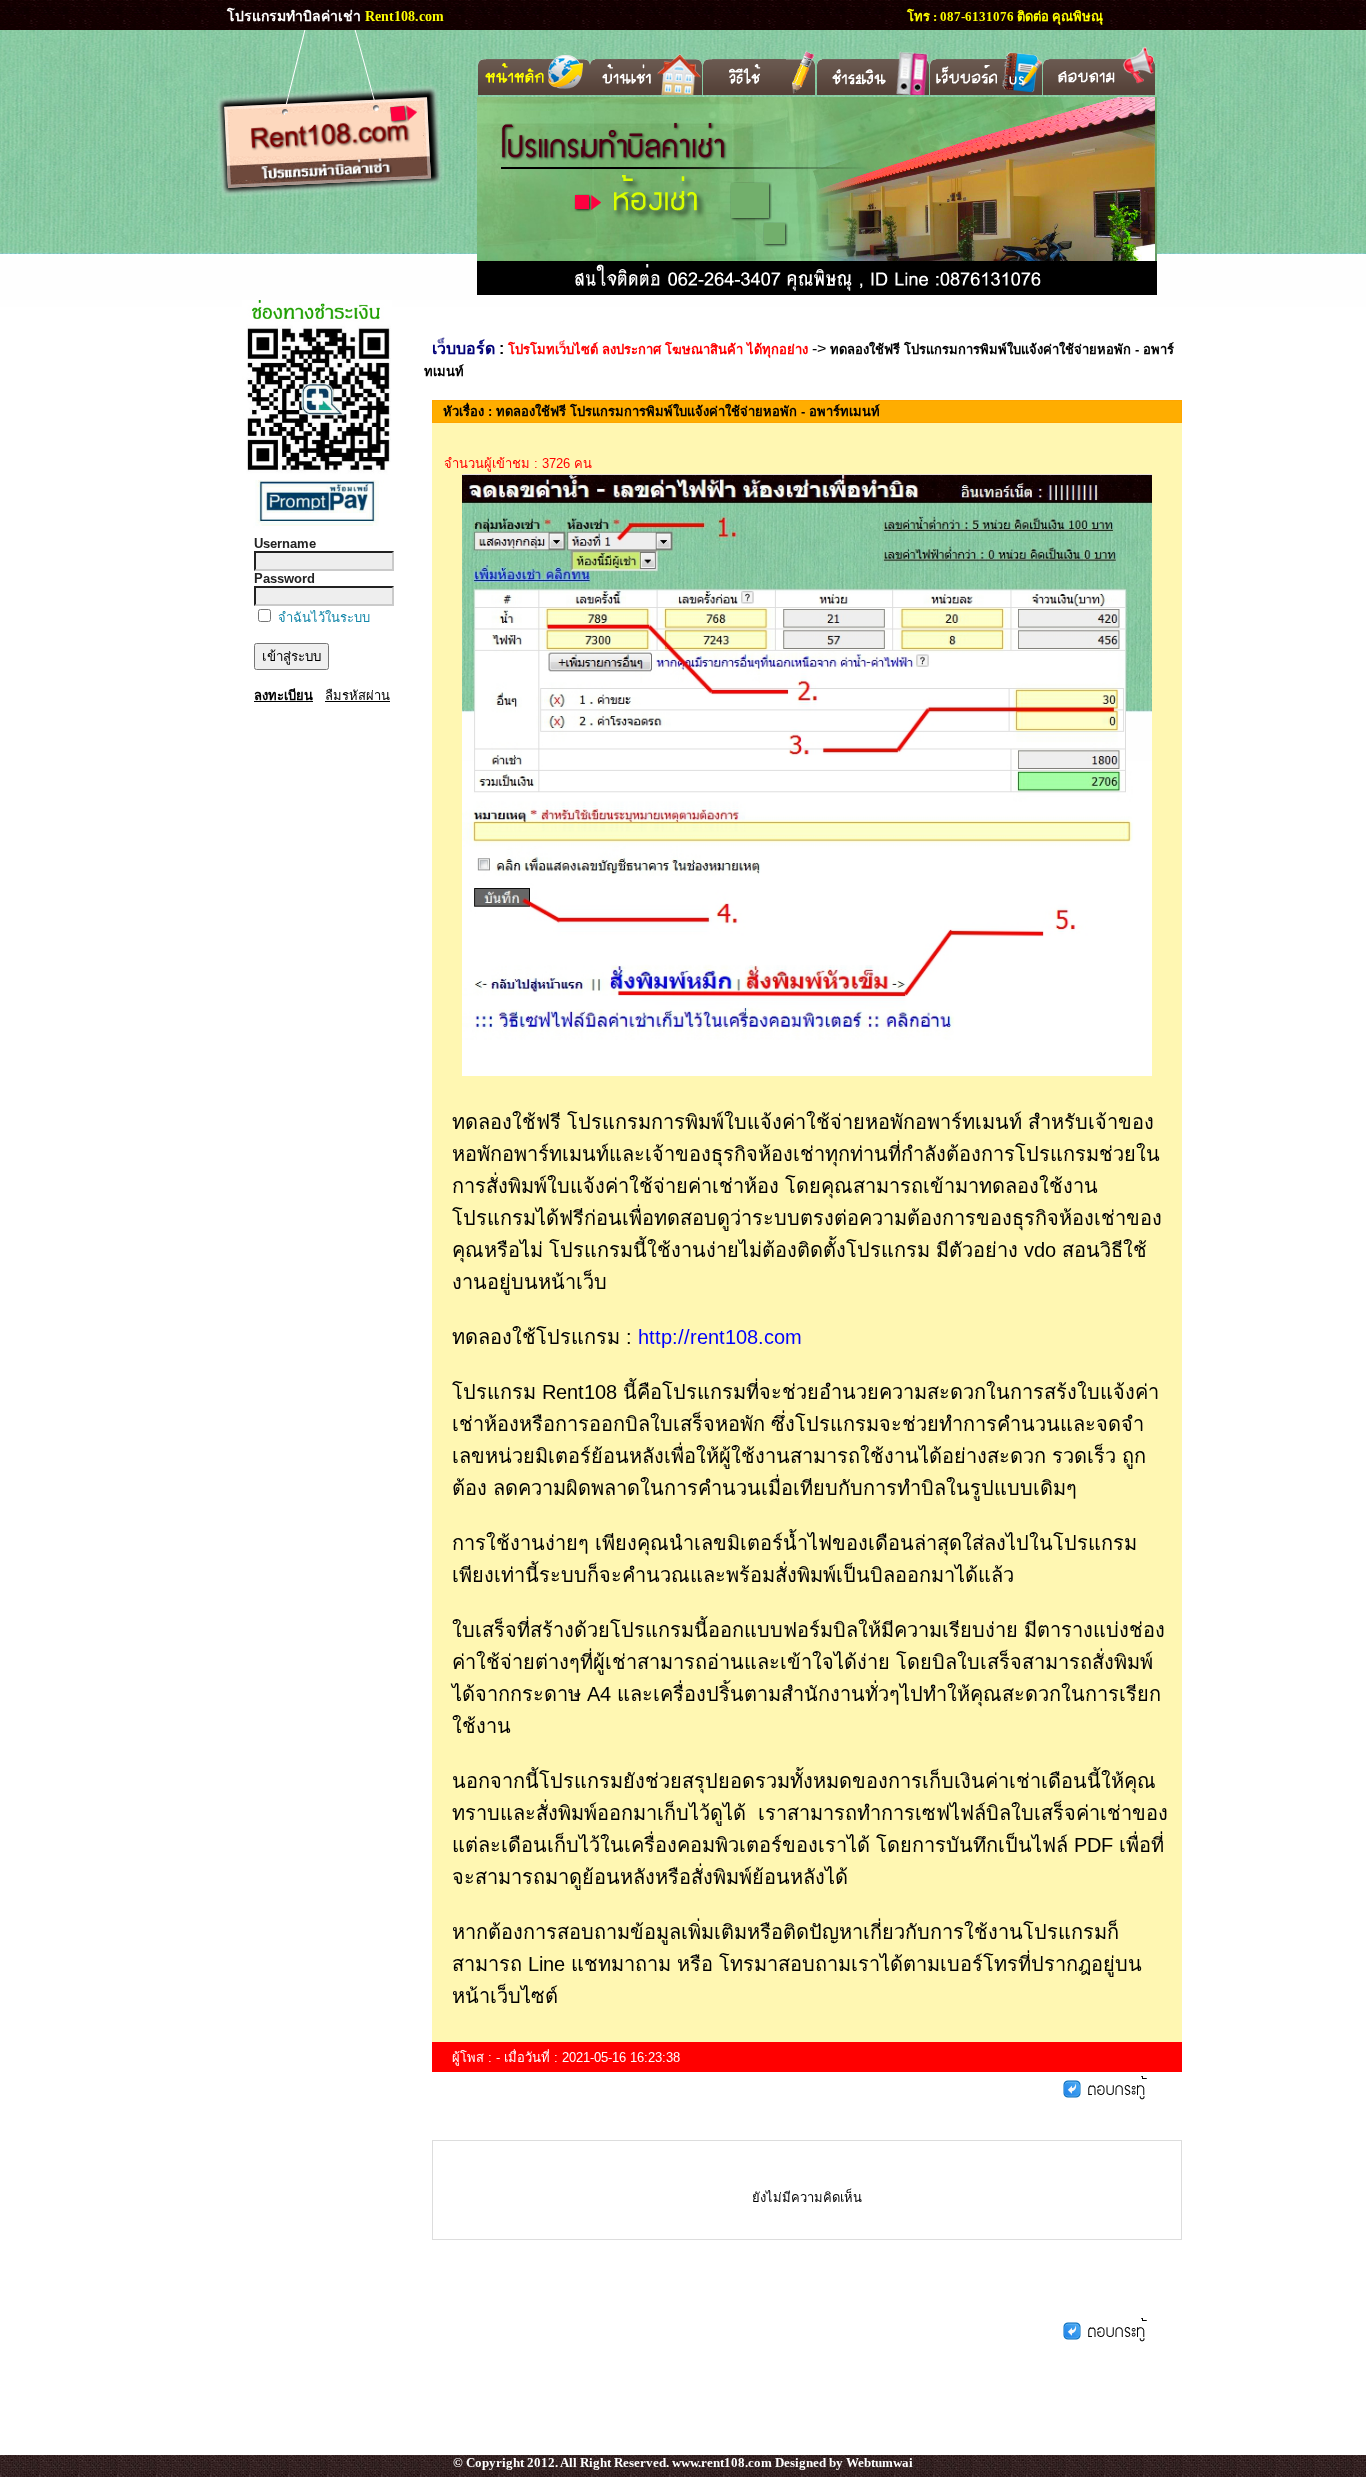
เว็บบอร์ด (463, 348)
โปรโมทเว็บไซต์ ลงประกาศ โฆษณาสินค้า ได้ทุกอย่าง (658, 349)
